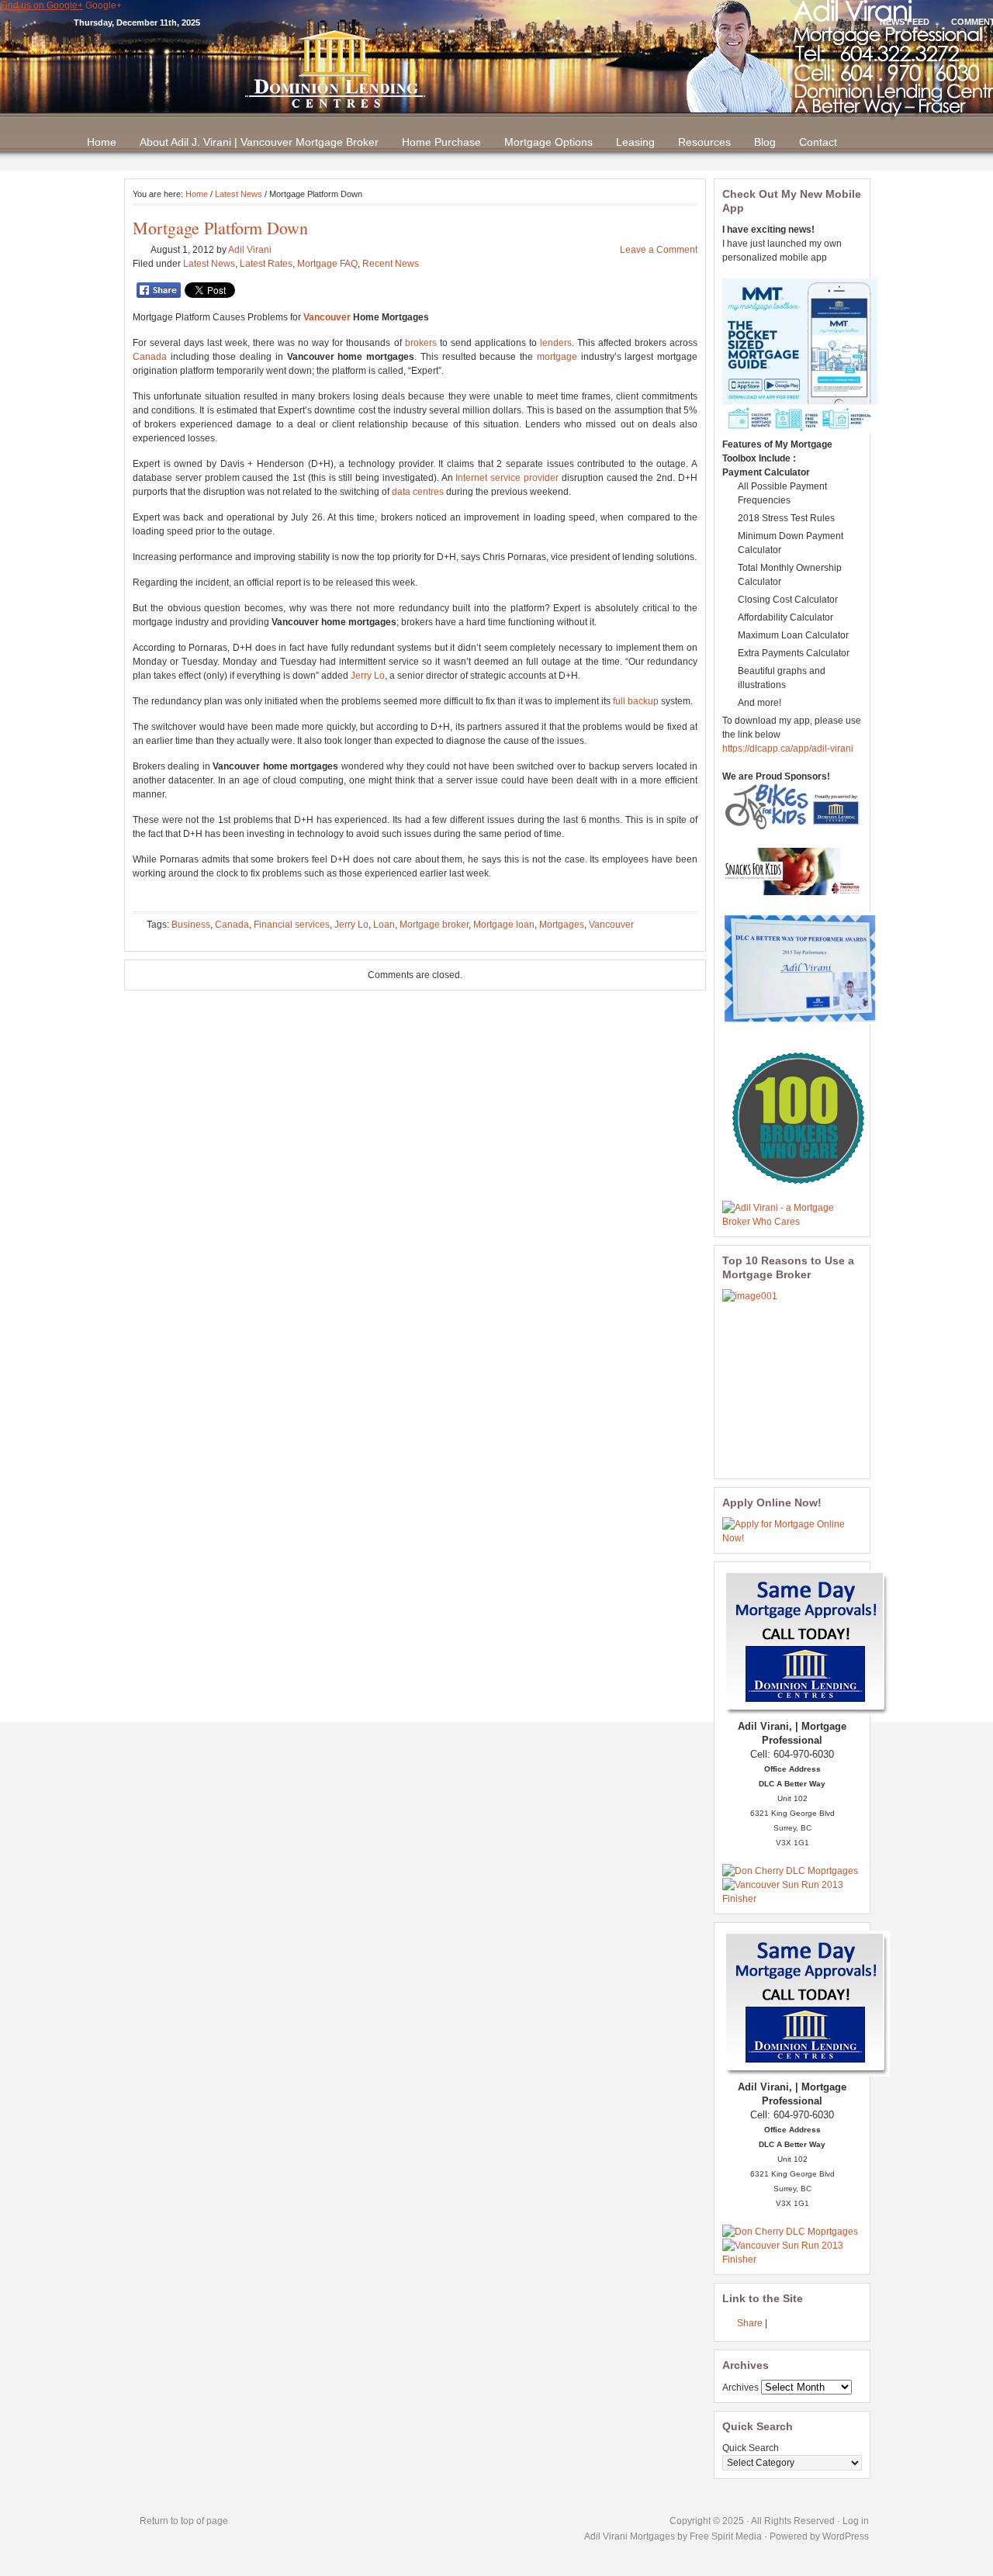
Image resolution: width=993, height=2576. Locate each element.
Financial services (292, 925)
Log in (856, 2521)
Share (750, 2323)
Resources (704, 142)
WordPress (846, 2536)
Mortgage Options (548, 142)
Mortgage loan (504, 925)
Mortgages (562, 925)
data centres (418, 492)
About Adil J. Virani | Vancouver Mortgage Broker (259, 142)
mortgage (557, 357)
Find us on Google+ (42, 5)
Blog (765, 142)
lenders (556, 343)
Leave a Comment (659, 250)
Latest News (239, 194)
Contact (818, 142)
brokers (421, 343)
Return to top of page (184, 2521)
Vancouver (327, 317)
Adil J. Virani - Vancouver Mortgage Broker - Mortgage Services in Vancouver (496, 69)
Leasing (635, 142)
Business (191, 925)
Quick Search (751, 2448)
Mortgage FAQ (327, 264)
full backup (636, 701)
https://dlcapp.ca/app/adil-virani (788, 749)
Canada (150, 357)
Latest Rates (266, 264)
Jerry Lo (368, 676)
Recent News (391, 264)
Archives (740, 2388)
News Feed (905, 22)
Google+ (104, 5)
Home (102, 142)
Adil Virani (250, 250)
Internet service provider (507, 478)
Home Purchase (441, 142)
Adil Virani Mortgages (631, 2536)
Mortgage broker (434, 925)
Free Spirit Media (726, 2536)
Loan (384, 925)
